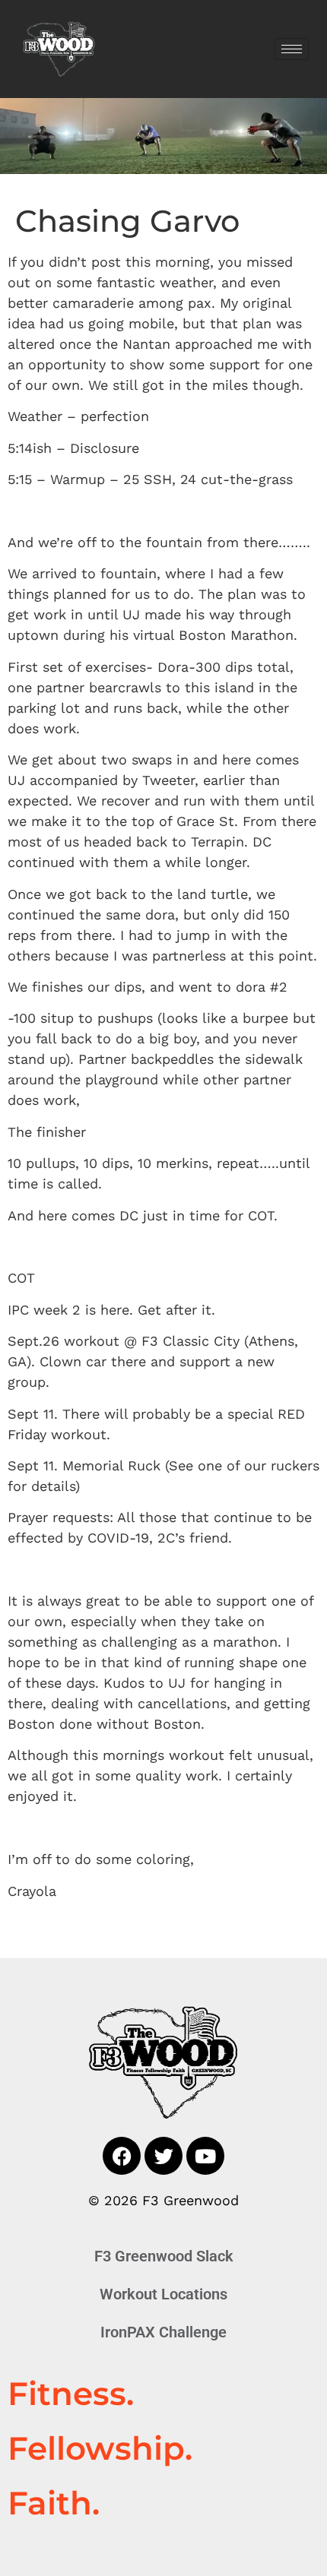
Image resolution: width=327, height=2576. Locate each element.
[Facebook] (122, 2156)
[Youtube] (205, 2156)
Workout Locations (163, 2294)
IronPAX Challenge (163, 2332)
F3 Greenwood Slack (164, 2256)
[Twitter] (163, 2156)
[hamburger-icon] (292, 49)
